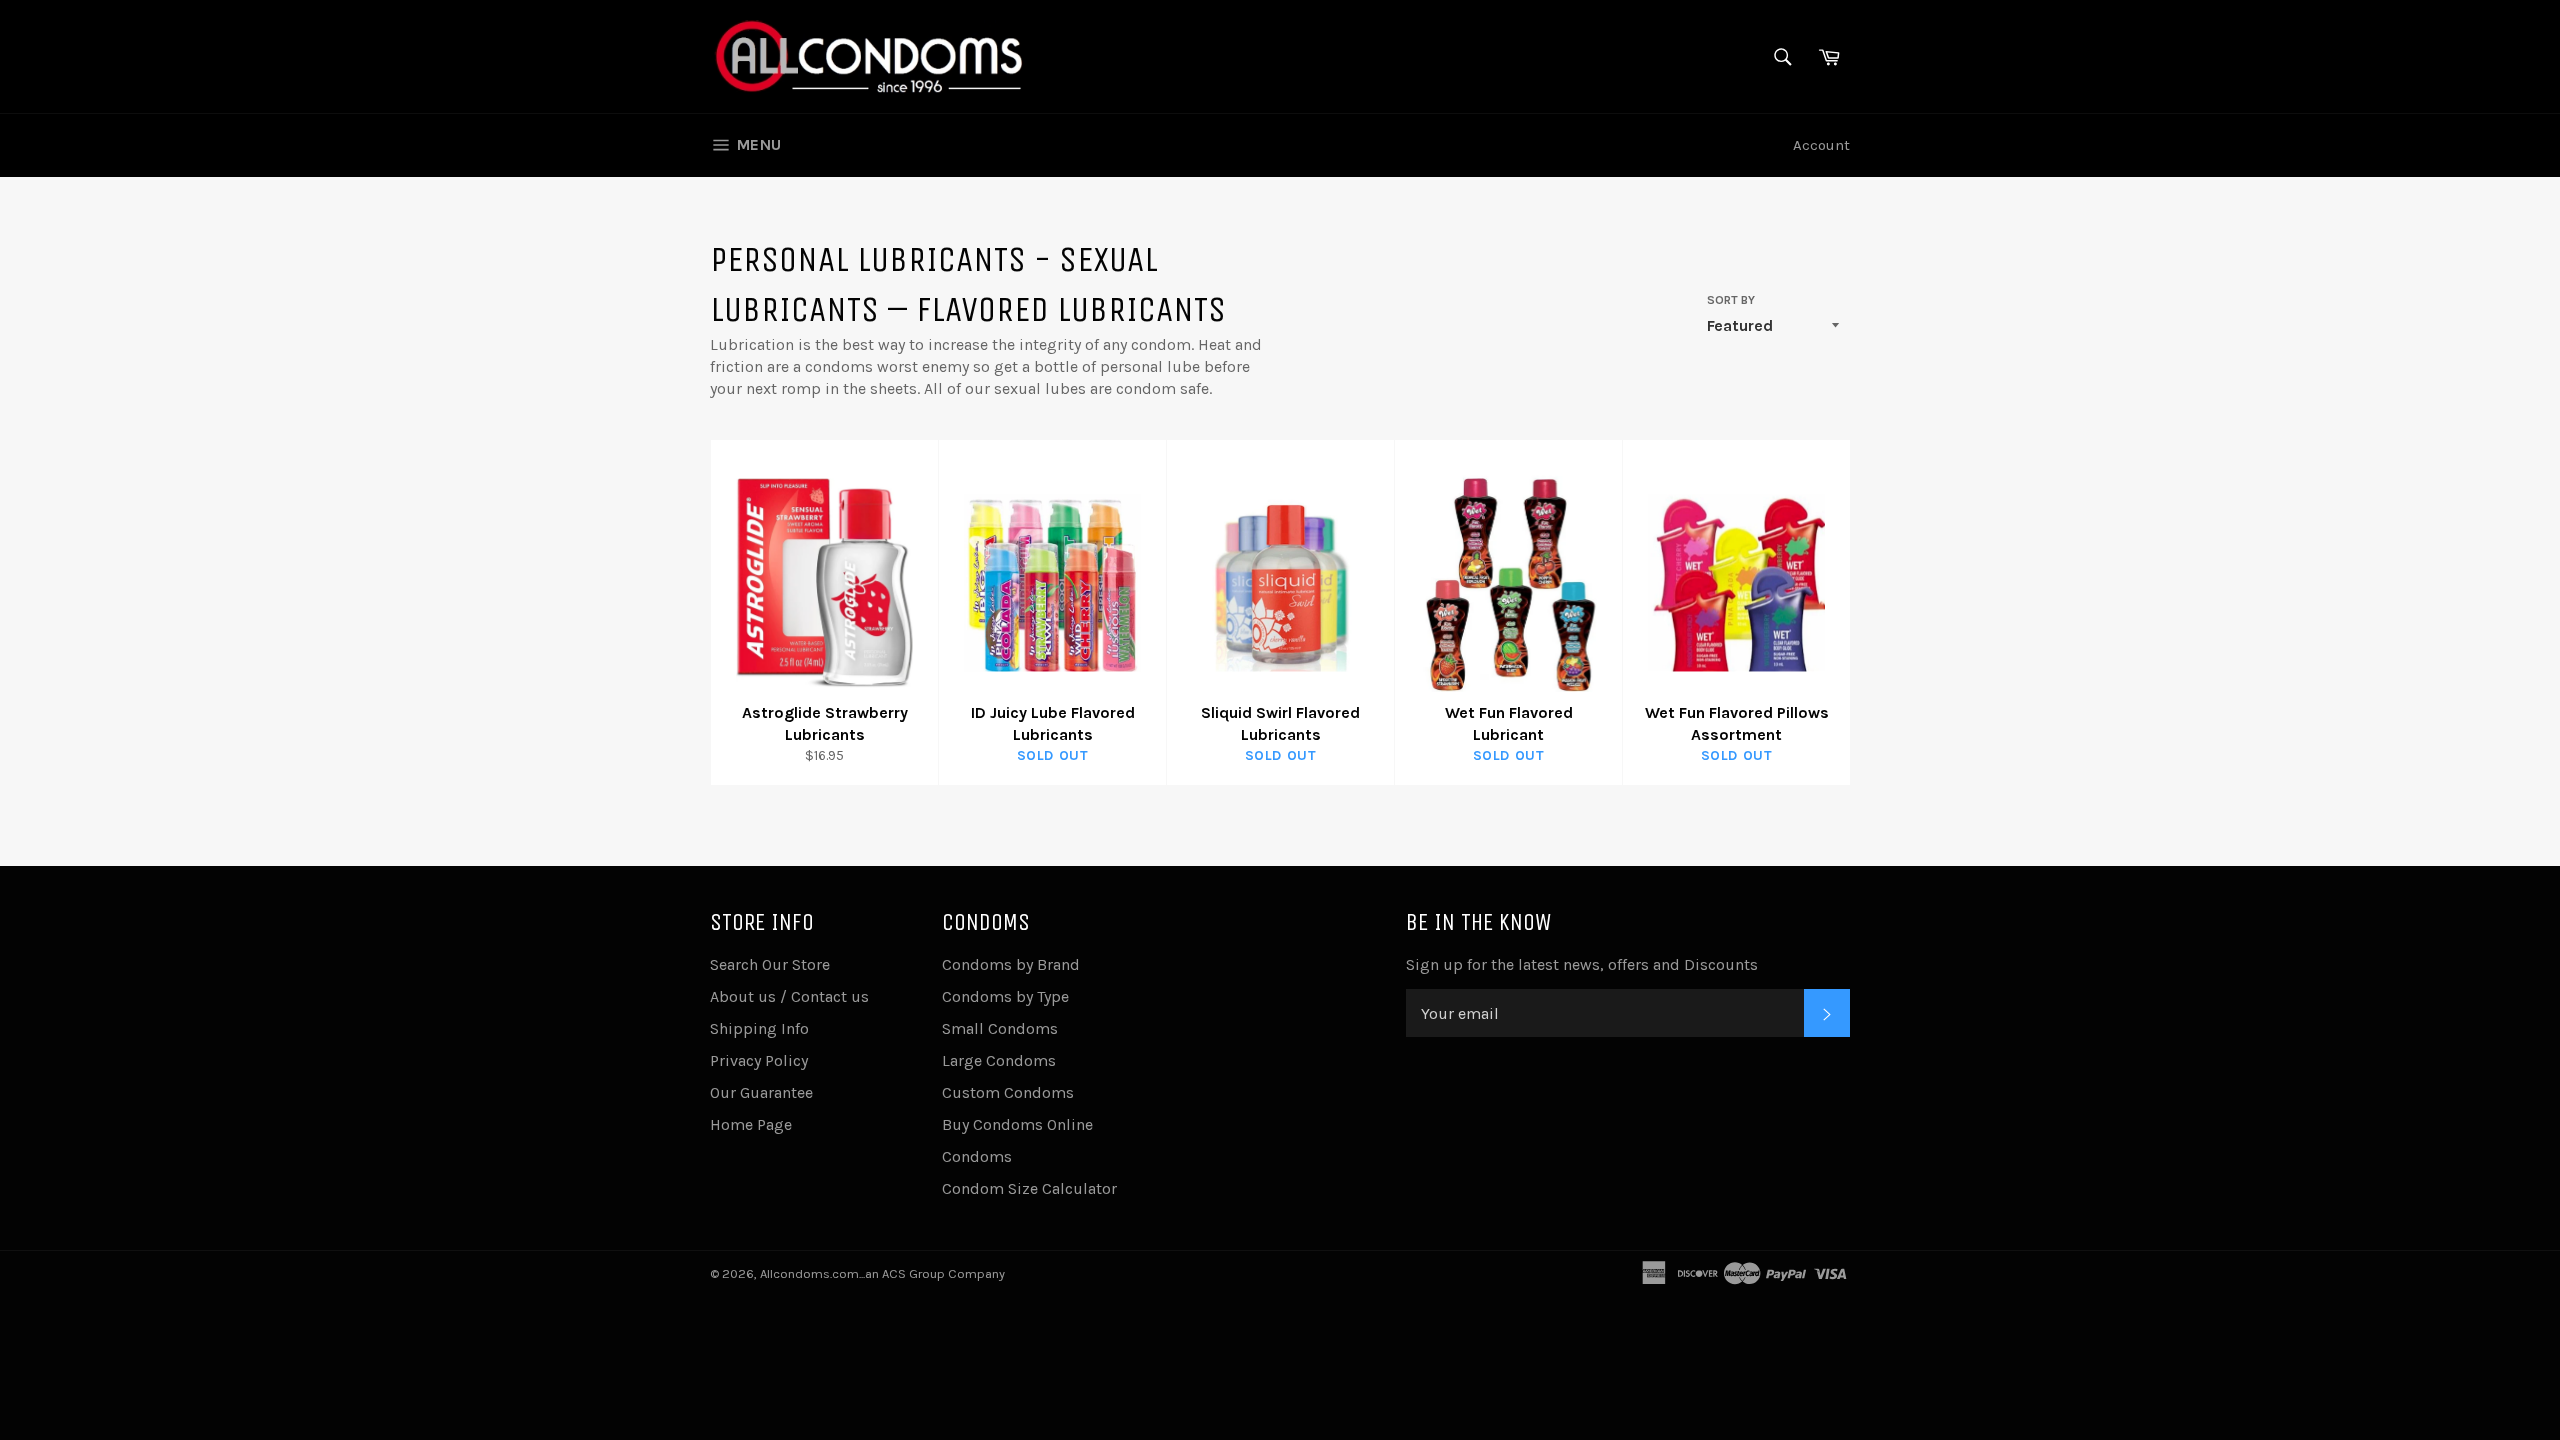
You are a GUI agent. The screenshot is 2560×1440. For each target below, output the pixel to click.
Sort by (1731, 300)
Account (1821, 145)
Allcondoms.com (809, 1273)
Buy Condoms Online (1017, 1124)
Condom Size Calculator (1029, 1188)
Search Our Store (770, 964)
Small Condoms (1000, 1028)
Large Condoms (999, 1060)
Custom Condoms (1008, 1092)
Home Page (751, 1124)
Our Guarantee (761, 1092)
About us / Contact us (789, 996)
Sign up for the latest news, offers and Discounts (1582, 964)
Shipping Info (759, 1028)
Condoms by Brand (1011, 964)
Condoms (977, 1156)
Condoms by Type (1005, 996)
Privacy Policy (759, 1060)
